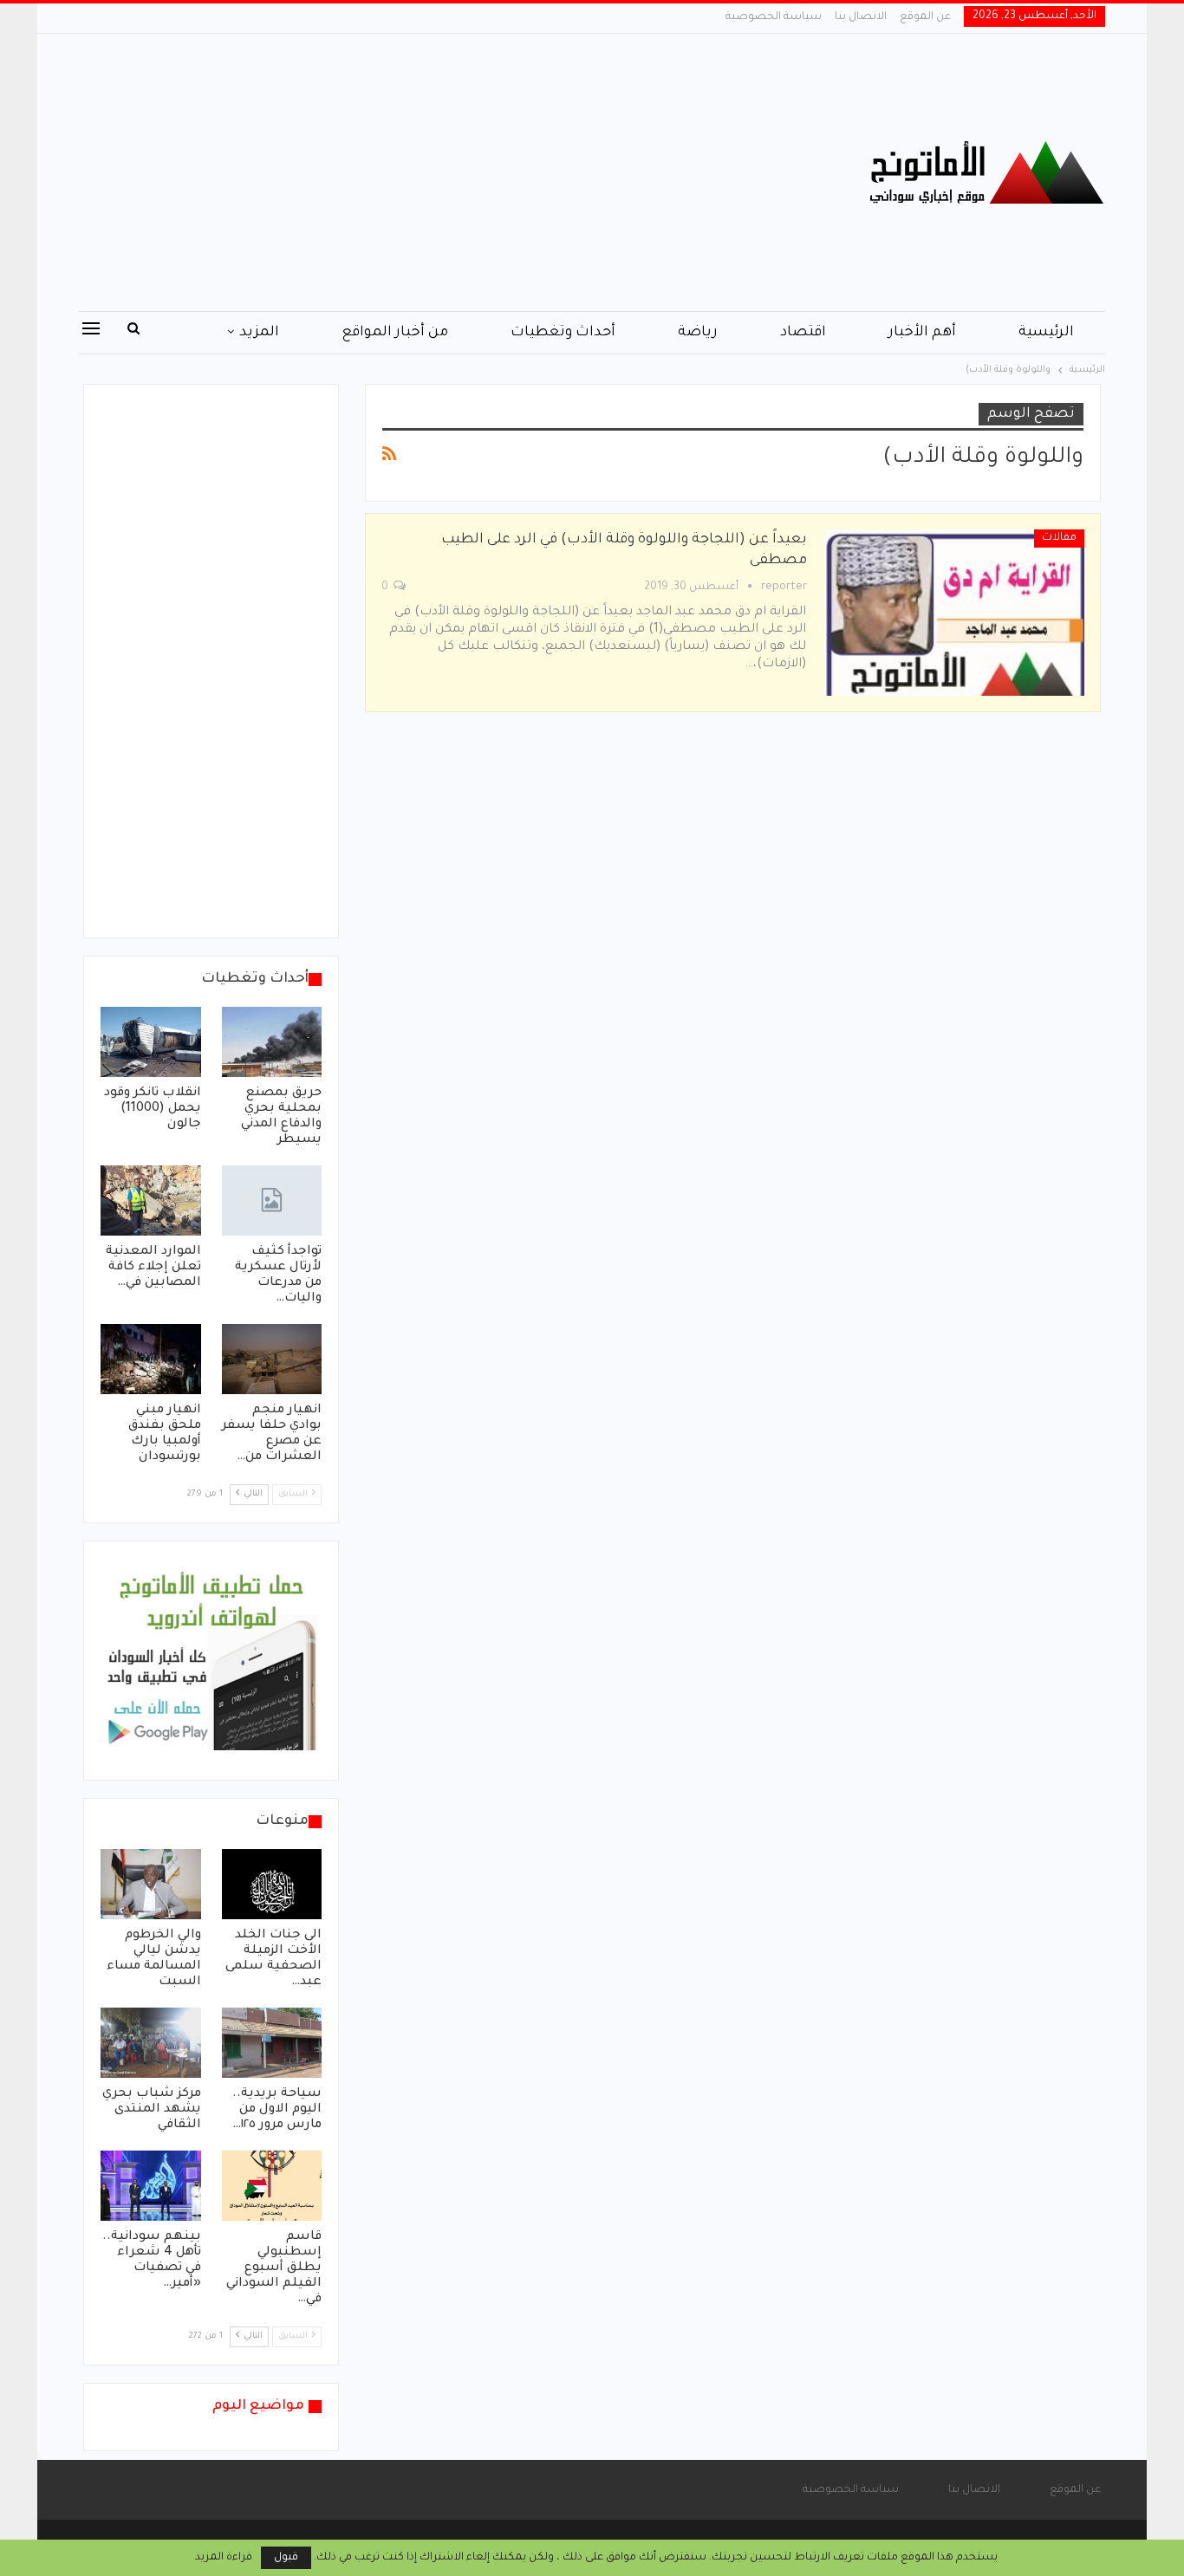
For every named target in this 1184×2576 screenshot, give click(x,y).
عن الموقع (925, 17)
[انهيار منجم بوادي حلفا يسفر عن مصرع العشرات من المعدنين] (272, 1359)
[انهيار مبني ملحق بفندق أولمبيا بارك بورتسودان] (151, 1359)
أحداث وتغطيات (563, 333)
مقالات (1059, 538)
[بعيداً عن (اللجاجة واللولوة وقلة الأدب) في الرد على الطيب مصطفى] (954, 613)
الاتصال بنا (861, 17)
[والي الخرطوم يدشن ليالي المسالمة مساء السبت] (151, 1884)
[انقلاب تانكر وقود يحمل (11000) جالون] (151, 1042)
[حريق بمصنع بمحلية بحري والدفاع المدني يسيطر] (272, 1042)
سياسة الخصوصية (774, 17)
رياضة (698, 333)
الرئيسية (1046, 333)
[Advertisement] (418, 172)
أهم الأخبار (922, 333)
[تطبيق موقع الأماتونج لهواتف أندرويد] (211, 1662)
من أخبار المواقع (395, 333)
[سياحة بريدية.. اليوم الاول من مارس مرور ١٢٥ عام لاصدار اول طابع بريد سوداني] (272, 2043)
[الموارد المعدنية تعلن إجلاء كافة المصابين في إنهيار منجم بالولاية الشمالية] (151, 1200)
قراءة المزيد (224, 2558)
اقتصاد (803, 333)
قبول (286, 2558)
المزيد (259, 333)
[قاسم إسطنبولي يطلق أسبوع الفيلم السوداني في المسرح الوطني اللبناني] (272, 2186)
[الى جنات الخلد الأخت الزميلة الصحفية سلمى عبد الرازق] (272, 1884)
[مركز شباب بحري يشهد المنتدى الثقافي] (151, 2043)
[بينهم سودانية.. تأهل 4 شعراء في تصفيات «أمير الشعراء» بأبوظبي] (151, 2186)
